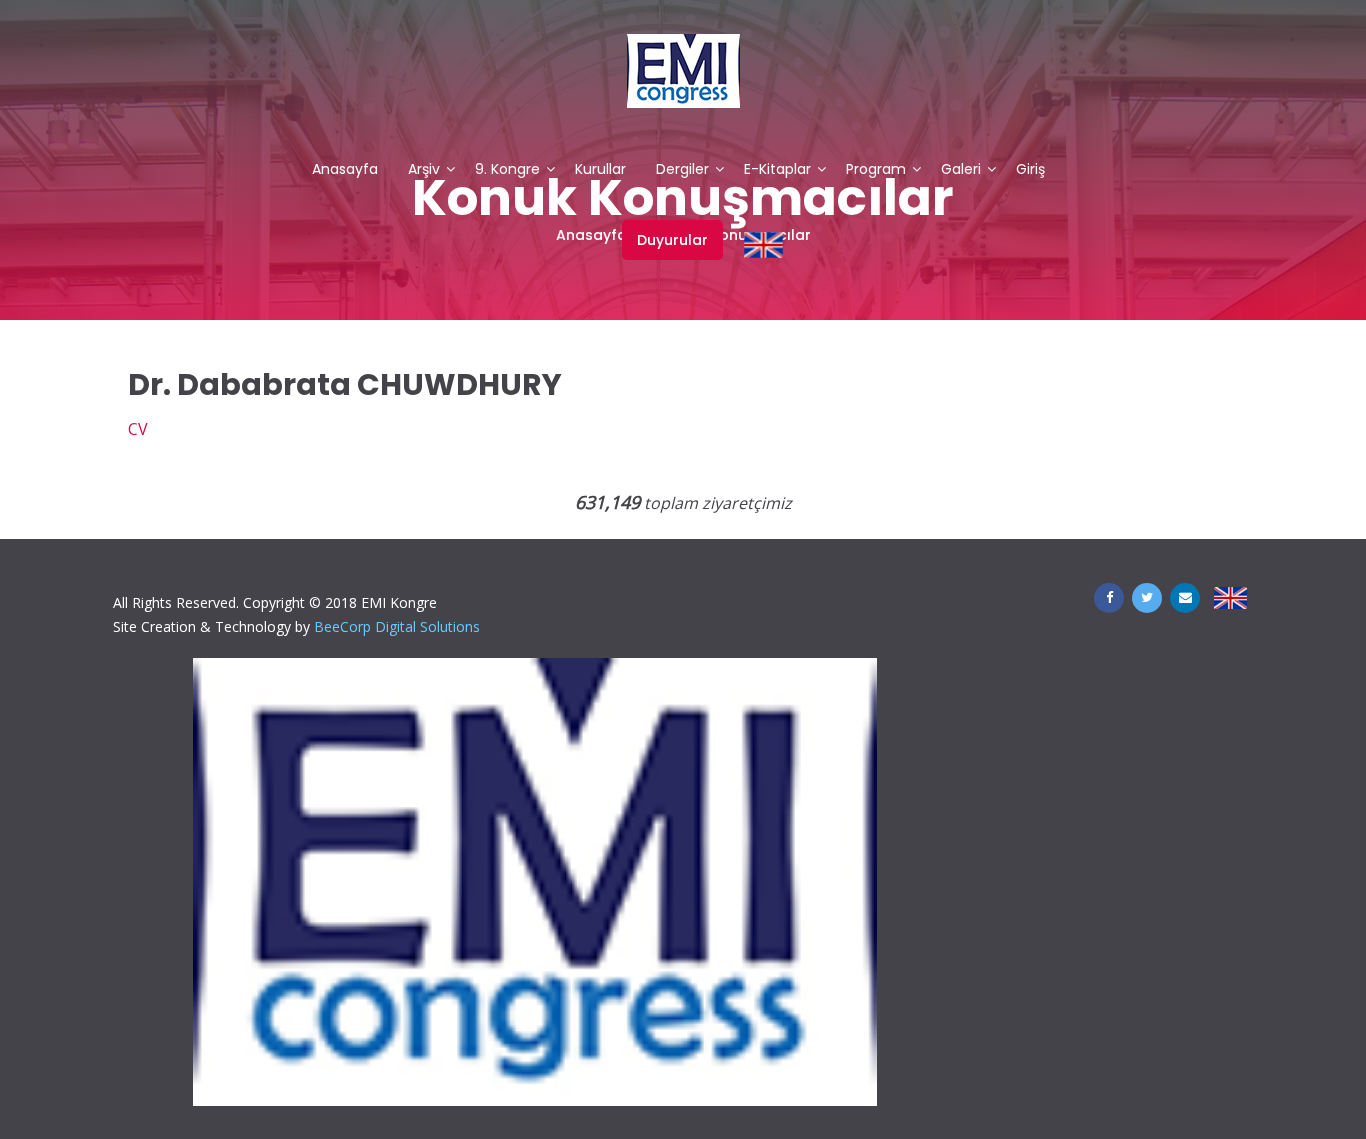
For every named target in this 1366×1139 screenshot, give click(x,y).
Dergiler (682, 170)
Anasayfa (345, 170)
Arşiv (424, 170)
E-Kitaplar (777, 170)
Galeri (961, 170)
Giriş (1030, 170)
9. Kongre (507, 170)
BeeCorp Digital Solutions (397, 626)
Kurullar (600, 170)
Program (876, 170)
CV (138, 429)
